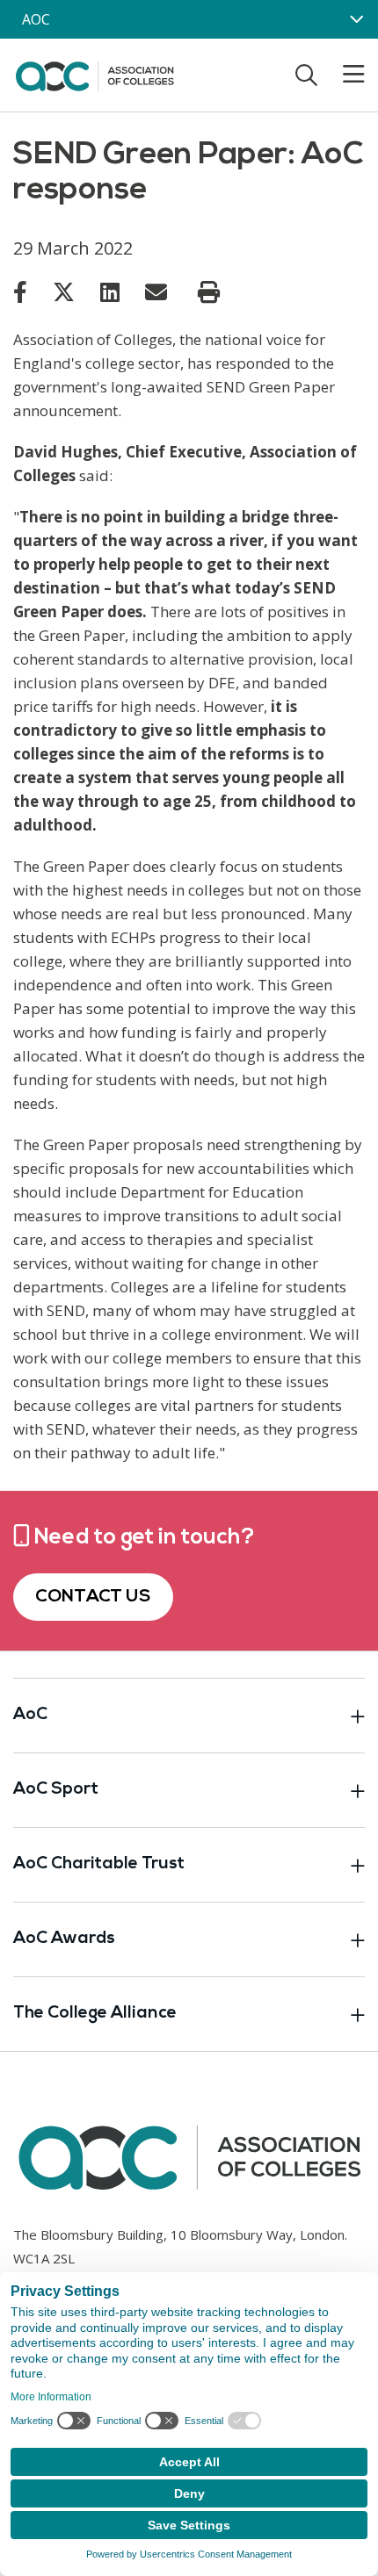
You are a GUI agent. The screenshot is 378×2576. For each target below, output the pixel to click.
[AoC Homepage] (94, 74)
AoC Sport (56, 1790)
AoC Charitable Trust (99, 1864)
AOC (36, 19)
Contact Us (93, 1597)
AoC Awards (64, 1939)
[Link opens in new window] (20, 291)
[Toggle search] (306, 75)
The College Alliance (95, 2014)
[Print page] (209, 292)
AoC (30, 1715)
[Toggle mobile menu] (343, 75)
